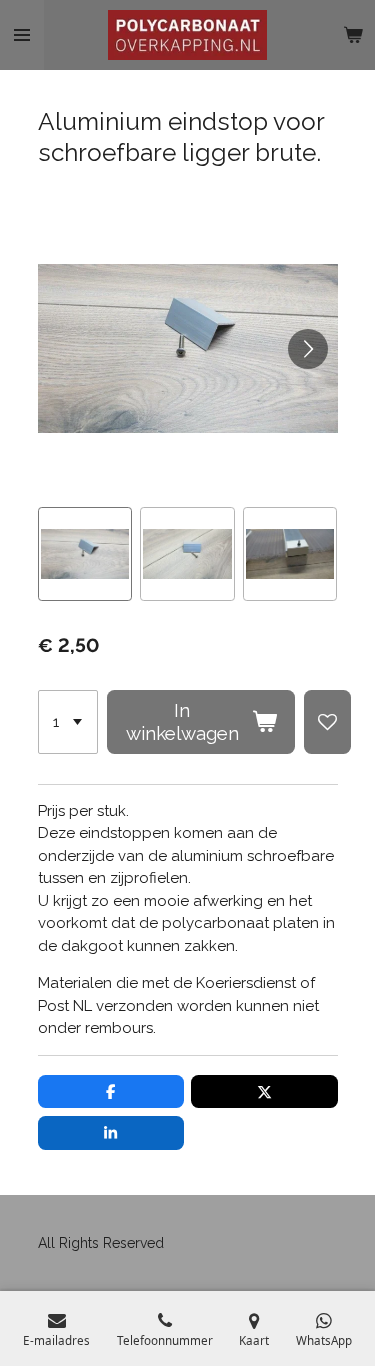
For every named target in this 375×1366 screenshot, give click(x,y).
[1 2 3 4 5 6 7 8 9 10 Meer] (68, 722)
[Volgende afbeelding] (308, 349)
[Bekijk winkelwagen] (353, 35)
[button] (85, 554)
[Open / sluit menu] (22, 35)
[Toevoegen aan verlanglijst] (327, 722)
